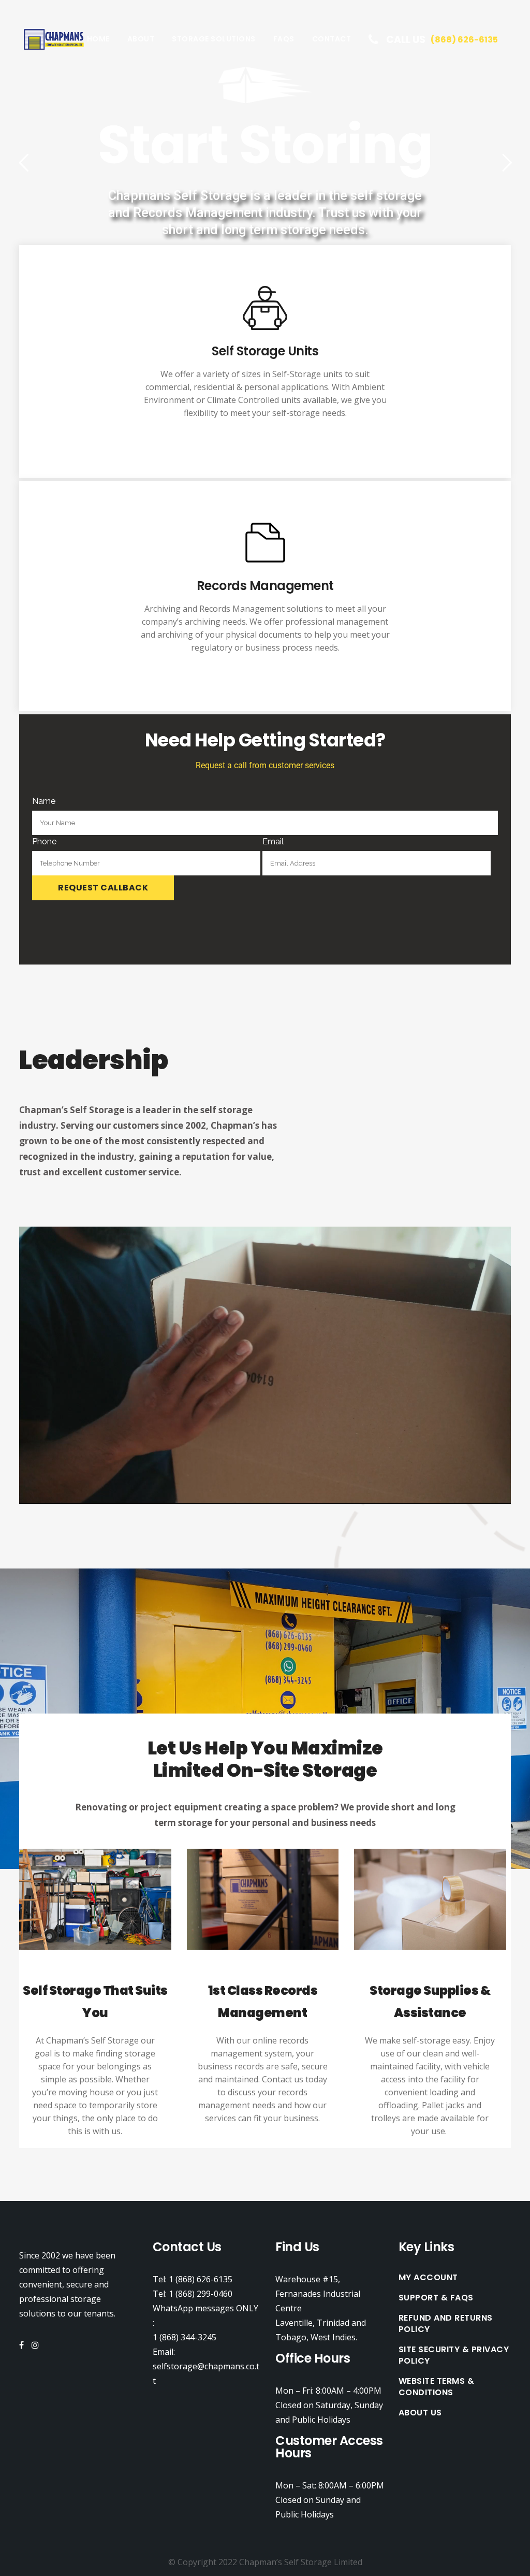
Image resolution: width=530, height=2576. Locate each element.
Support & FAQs (436, 2298)
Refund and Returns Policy (446, 2324)
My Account (428, 2278)
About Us (420, 2413)
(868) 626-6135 (464, 40)
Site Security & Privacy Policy (454, 2355)
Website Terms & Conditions (437, 2387)
